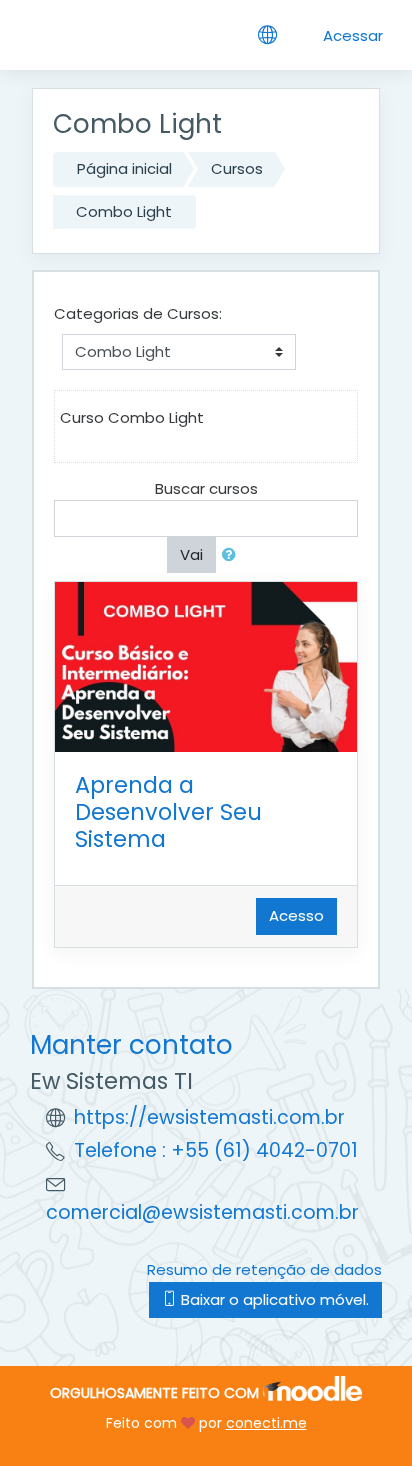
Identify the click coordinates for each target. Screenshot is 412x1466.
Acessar (353, 35)
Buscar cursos (206, 488)
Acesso (296, 915)
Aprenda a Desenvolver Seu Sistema (168, 812)
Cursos (237, 168)
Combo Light (124, 211)
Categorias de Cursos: (138, 313)
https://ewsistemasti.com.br (209, 1117)
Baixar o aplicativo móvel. (273, 1299)
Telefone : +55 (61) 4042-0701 (216, 1150)
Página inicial (124, 168)
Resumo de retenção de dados (264, 1269)
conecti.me (266, 1423)
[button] (233, 555)
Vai (191, 554)
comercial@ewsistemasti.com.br (202, 1212)
